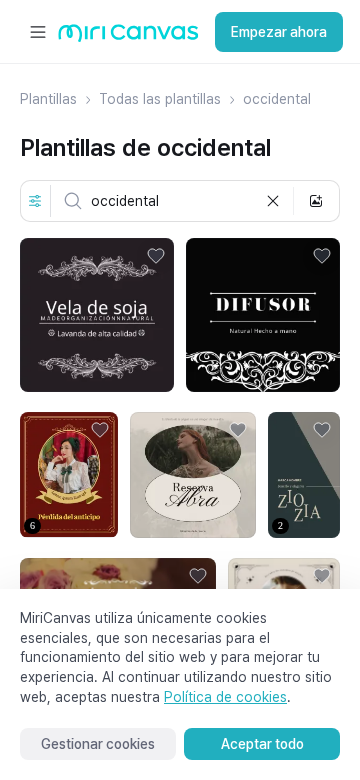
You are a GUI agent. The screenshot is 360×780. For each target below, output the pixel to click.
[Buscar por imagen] (316, 201)
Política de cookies (225, 697)
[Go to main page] (128, 37)
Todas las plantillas (160, 99)
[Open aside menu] (38, 32)
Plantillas (48, 99)
